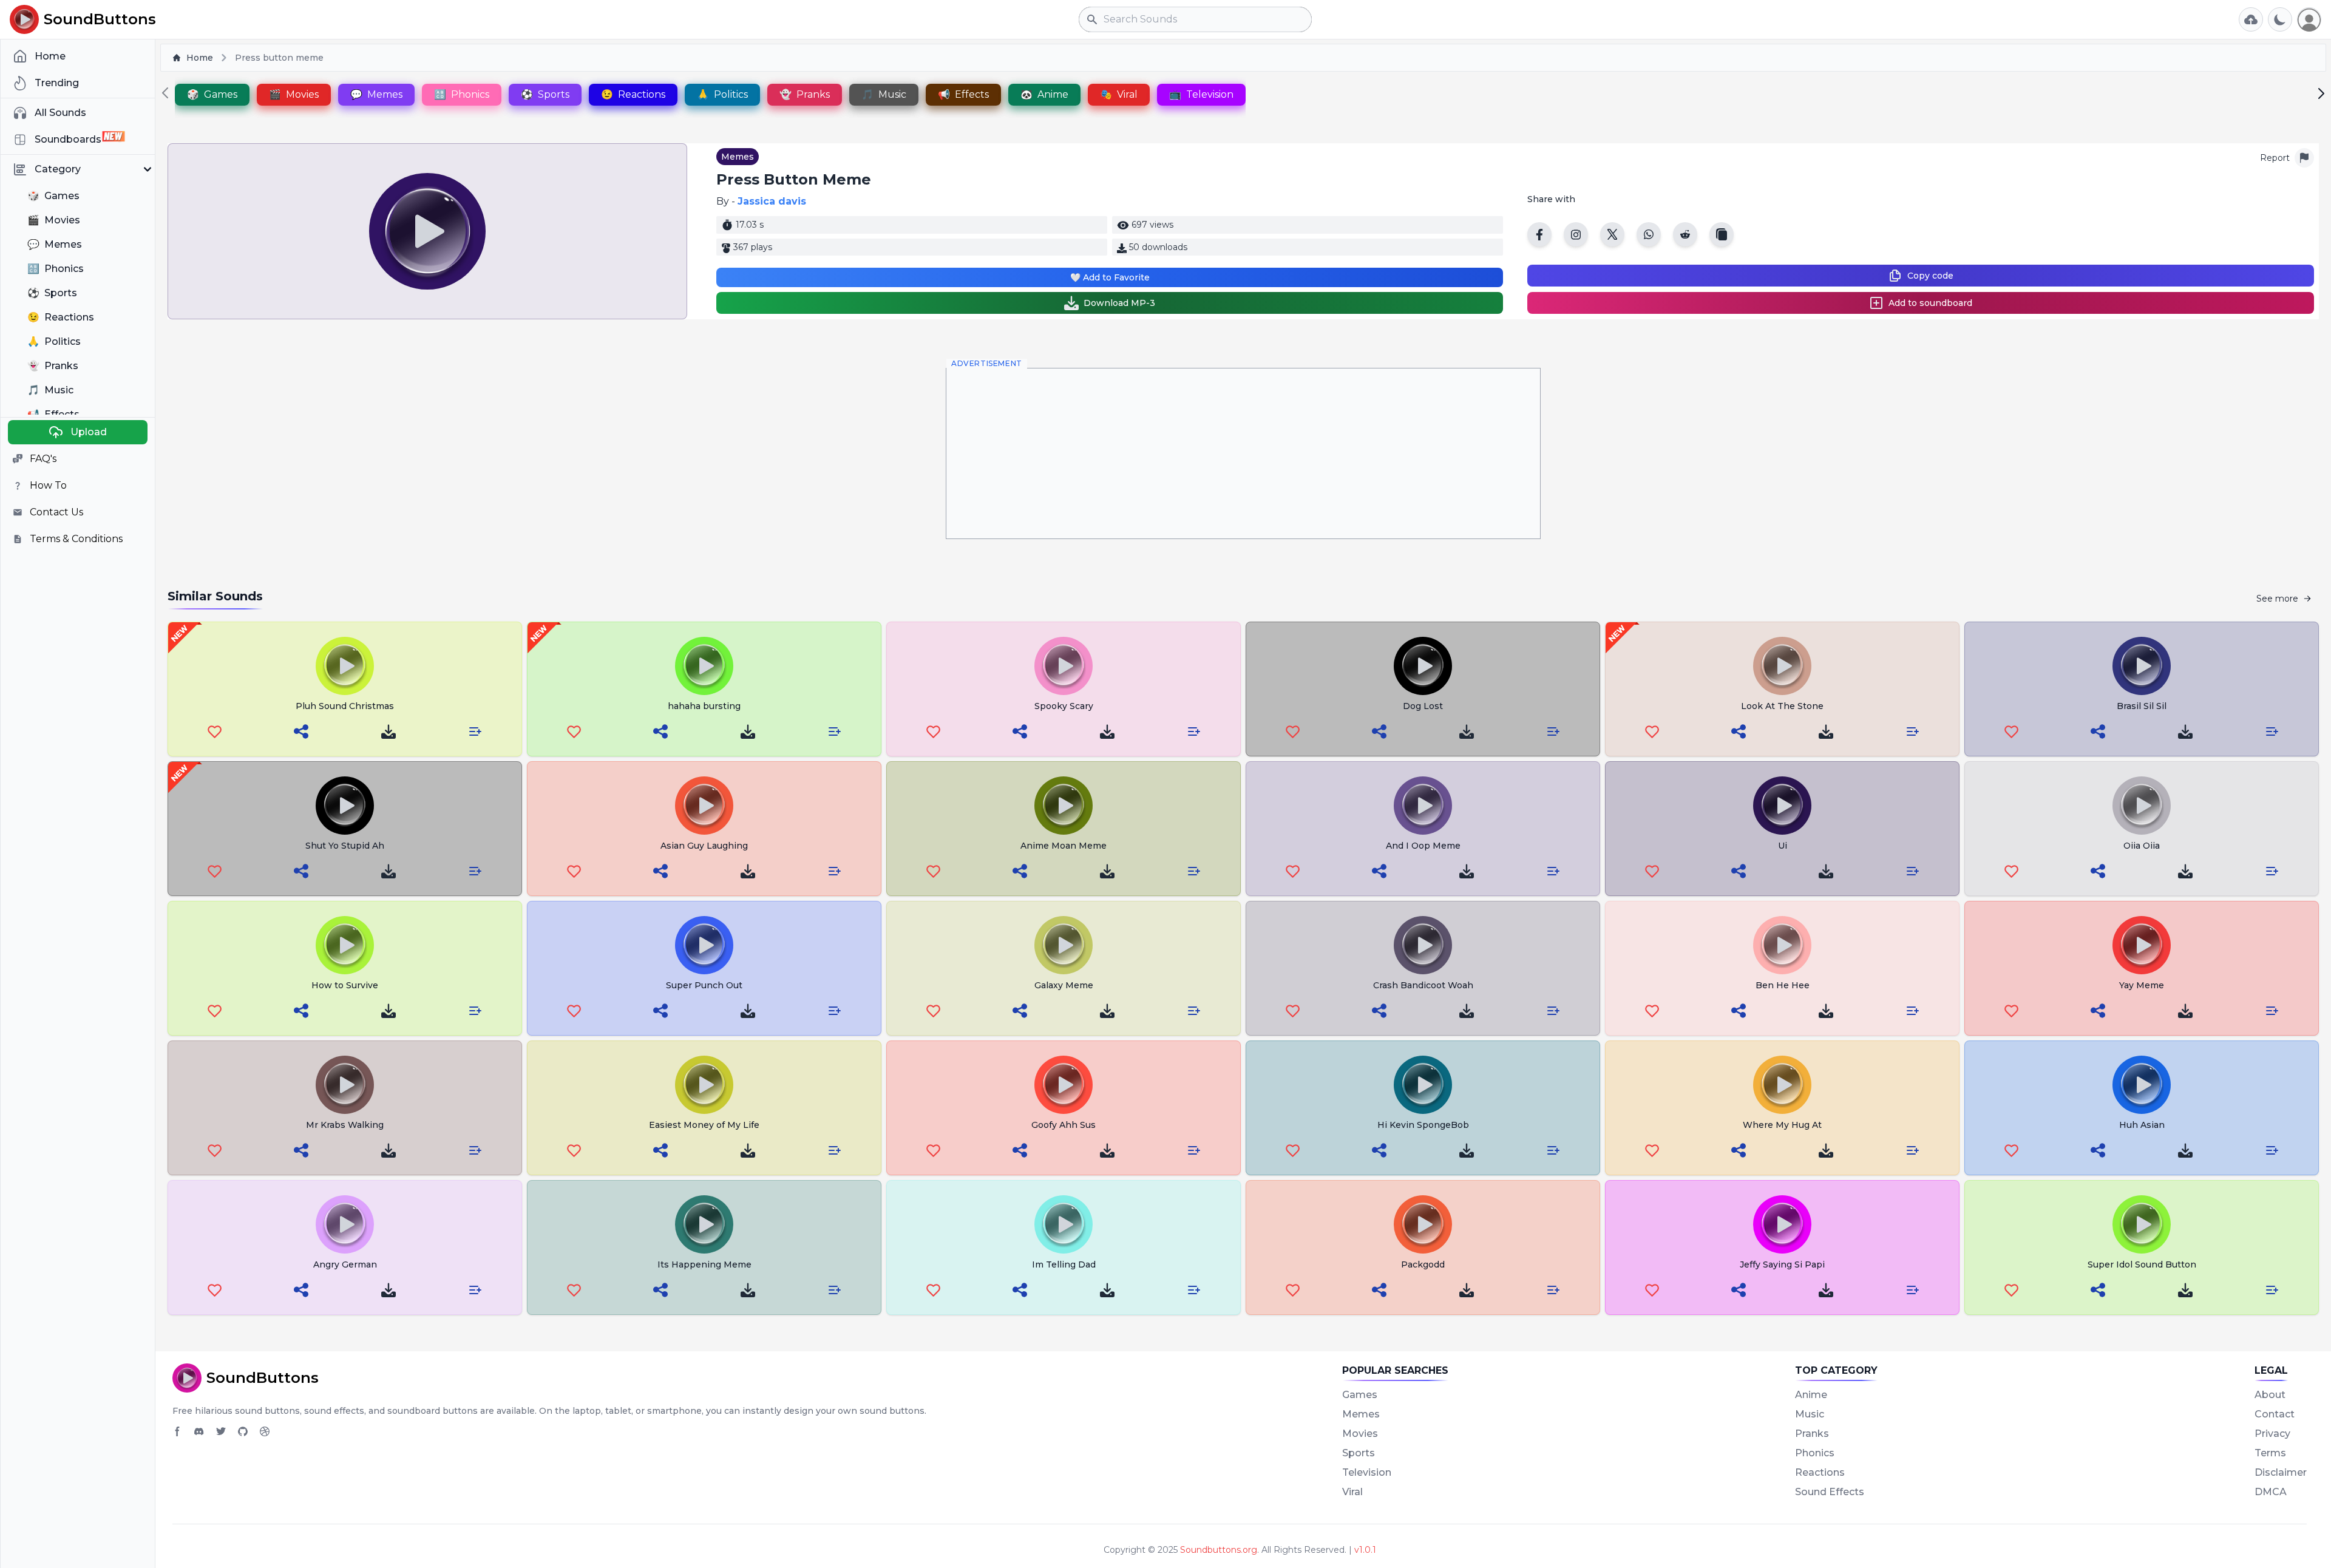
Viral (1352, 1492)
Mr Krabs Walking (345, 1125)
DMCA (2271, 1492)
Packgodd (1423, 1264)
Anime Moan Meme (1064, 846)
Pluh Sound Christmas (345, 706)
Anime (1811, 1395)
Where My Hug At (1782, 1125)
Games (1360, 1395)
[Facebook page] (177, 1431)
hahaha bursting (704, 706)
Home (200, 58)
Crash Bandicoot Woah (1423, 985)
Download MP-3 (1119, 303)
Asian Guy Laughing (704, 846)
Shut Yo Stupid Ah (345, 846)
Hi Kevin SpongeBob (1423, 1125)
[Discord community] (199, 1431)
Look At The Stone (1782, 706)
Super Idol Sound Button (2142, 1264)
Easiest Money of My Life (704, 1125)
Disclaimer (2281, 1472)
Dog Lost (1423, 706)
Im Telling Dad (1064, 1264)
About (2270, 1395)
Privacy (2272, 1434)
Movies (1360, 1434)
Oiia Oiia (2142, 846)
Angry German (345, 1264)
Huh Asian (2142, 1125)
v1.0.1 (1365, 1550)
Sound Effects (1830, 1492)
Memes (738, 157)
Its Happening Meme (704, 1264)
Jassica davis (772, 201)
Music (1810, 1414)
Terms (2270, 1453)
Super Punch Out (704, 985)
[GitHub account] (243, 1431)
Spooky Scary (1064, 706)
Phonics (1815, 1453)
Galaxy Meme (1064, 985)
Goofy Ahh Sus (1064, 1125)
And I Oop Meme (1423, 846)
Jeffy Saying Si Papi (1782, 1264)
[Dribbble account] (265, 1431)
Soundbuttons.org (1219, 1550)
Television (1367, 1472)
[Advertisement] (1243, 453)
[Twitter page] (221, 1431)
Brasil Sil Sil (2142, 706)
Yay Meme (2142, 985)
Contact (2275, 1414)
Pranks (1812, 1434)
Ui (1783, 846)
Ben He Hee (1783, 985)
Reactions (1820, 1472)
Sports (1359, 1453)
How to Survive (345, 985)
